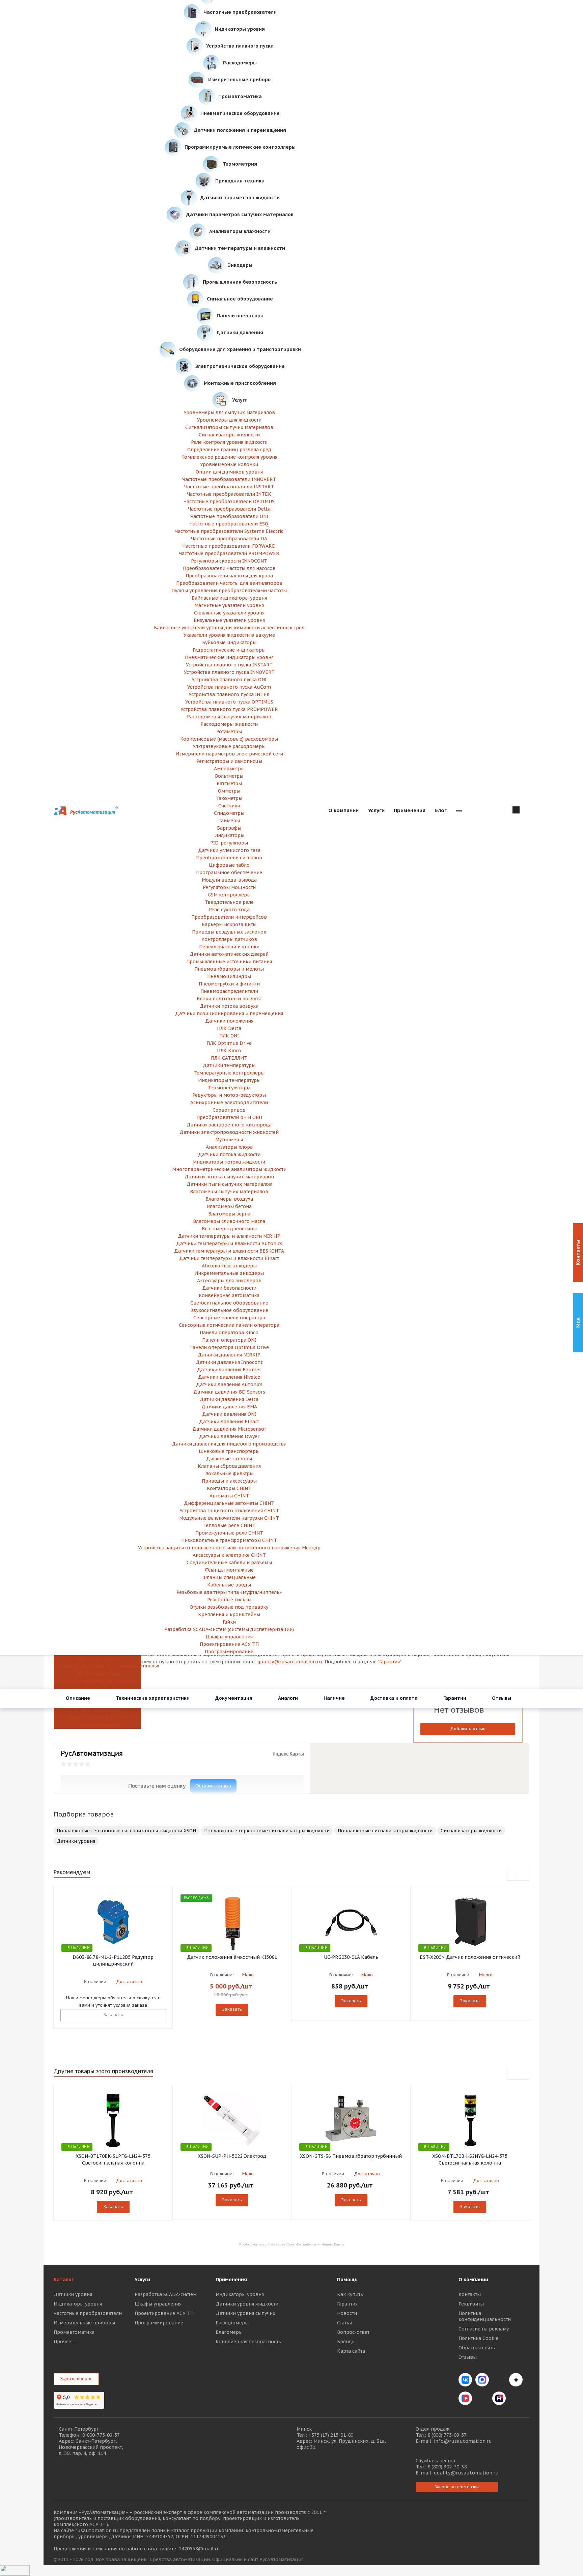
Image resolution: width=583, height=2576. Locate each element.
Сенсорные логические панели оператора (229, 1325)
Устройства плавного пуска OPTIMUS (229, 702)
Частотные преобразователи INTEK (229, 494)
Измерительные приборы (84, 2323)
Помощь (347, 2280)
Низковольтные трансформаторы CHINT (229, 1540)
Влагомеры (229, 2332)
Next (524, 1875)
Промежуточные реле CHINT (229, 1533)
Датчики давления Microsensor (229, 1429)
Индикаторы (229, 835)
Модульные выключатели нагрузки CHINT (229, 1518)
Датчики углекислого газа (229, 850)
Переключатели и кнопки (229, 947)
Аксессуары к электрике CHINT (229, 1555)
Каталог (64, 2280)
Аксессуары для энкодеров (229, 1281)
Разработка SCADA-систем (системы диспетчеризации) (229, 1629)
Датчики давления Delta (229, 1399)
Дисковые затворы (229, 1459)
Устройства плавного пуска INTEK (229, 694)
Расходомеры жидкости (229, 724)
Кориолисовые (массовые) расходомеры (229, 739)
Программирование (98, 1725)
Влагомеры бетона (229, 1206)
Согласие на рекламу (484, 2329)
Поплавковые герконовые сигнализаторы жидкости (267, 1831)
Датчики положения (229, 1021)
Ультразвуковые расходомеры (229, 746)
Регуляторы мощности (229, 887)
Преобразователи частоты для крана (229, 576)
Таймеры (229, 821)
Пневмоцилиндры (229, 976)
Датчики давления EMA (229, 1407)
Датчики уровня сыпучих (245, 2313)
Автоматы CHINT (229, 1496)
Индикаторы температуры (229, 1080)
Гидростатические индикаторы (229, 650)
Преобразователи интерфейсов (229, 917)
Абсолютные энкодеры (229, 1266)
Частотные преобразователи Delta (229, 509)
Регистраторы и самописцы (229, 761)
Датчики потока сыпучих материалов (229, 1177)
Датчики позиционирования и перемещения (229, 1013)
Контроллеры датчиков (229, 939)
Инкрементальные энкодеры (229, 1273)
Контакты (470, 2294)
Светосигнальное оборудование (229, 1303)
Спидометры (229, 813)
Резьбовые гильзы (97, 1673)
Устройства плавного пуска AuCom (229, 687)
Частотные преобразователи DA (229, 539)
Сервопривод (229, 1110)
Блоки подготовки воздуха (229, 999)
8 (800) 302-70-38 (447, 2467)
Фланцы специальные (229, 1577)
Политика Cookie (478, 2338)
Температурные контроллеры (229, 1073)
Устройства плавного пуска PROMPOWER (229, 709)
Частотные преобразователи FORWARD (229, 546)
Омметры (229, 791)
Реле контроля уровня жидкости (229, 442)
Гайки (229, 1622)
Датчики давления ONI (229, 1414)
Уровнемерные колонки (229, 464)
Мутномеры (229, 1140)
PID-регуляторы (229, 843)
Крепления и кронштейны (98, 1688)
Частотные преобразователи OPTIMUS (229, 502)
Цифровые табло (229, 865)
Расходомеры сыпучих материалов (229, 717)
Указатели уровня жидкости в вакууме (229, 635)
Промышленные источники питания (229, 962)
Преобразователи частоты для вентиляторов (229, 583)
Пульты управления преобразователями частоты (229, 591)
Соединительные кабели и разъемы (229, 1563)
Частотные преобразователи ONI (229, 516)
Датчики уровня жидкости (247, 2304)
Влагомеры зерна (229, 1214)
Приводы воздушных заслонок (229, 932)
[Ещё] (459, 811)
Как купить (350, 2294)
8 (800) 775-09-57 (447, 2435)
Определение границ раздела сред (229, 450)
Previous (513, 1875)
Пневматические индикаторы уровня (229, 657)
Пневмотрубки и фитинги (229, 984)
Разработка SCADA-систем (166, 2294)
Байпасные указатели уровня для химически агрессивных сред (229, 628)
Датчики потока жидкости (229, 1154)
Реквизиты (471, 2304)
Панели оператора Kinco (229, 1333)
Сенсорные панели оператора (229, 1318)
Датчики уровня (76, 1841)
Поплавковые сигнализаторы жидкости (385, 1831)
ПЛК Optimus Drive (229, 1043)
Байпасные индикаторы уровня (229, 598)
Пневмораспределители (229, 991)
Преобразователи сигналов (229, 858)
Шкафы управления (97, 1710)
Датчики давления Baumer (229, 1370)
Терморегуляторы (229, 1088)
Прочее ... (65, 2342)
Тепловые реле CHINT (229, 1525)
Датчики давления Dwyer (229, 1436)
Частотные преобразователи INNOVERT (229, 479)
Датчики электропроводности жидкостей (229, 1132)
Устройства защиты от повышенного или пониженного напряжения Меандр (229, 1548)
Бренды (346, 2342)
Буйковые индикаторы (229, 642)
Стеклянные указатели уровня (229, 613)
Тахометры (229, 798)
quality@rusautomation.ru (466, 2473)
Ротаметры (229, 732)
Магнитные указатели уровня (229, 605)
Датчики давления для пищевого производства (229, 1444)
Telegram (499, 2380)
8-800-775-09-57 (101, 2435)
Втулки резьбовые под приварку (98, 1681)
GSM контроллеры (229, 895)
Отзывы (468, 2357)
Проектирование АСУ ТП (97, 1718)
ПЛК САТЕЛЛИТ (229, 1058)
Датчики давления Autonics (229, 1384)
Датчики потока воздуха (229, 1006)
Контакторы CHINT (229, 1488)
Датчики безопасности (229, 1288)
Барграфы (229, 828)
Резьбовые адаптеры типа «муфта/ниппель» (97, 1666)
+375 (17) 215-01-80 (331, 2435)
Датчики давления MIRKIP (229, 1355)
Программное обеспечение (229, 872)
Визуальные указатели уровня (229, 620)
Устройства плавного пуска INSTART (229, 665)
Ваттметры (229, 783)
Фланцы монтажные (229, 1570)
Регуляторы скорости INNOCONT (229, 561)
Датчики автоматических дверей (229, 954)
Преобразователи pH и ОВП (229, 1117)
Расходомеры (232, 2323)
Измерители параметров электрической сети (229, 754)
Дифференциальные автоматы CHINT (229, 1503)
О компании (473, 2280)
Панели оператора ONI (229, 1340)
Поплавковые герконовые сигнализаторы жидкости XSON (126, 1831)
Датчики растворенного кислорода (229, 1125)
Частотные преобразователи (88, 2313)
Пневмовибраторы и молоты (229, 969)
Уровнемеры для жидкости (229, 420)
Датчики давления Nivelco (229, 1377)
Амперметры (229, 769)
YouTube (482, 2398)
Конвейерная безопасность (248, 2342)
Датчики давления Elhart (229, 1422)
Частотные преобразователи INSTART (229, 487)
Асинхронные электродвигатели (229, 1103)
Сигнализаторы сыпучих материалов (229, 427)
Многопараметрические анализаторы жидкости (229, 1169)
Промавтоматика (74, 2332)
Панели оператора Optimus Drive (229, 1347)
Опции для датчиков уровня (229, 472)
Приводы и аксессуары (229, 1481)
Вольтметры (229, 776)
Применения (231, 2280)
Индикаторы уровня (78, 2304)
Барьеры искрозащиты (229, 924)
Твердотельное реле (229, 902)
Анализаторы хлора (229, 1147)
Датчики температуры (229, 1065)
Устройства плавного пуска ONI (229, 680)
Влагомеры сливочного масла (229, 1221)
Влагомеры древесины (229, 1229)
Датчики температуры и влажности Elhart (229, 1258)
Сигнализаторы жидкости (229, 435)
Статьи (345, 2323)
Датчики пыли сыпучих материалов (229, 1184)
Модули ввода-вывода (229, 880)
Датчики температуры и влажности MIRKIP (229, 1236)
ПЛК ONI (229, 1036)
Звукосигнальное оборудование (229, 1310)
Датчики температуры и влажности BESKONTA (229, 1251)
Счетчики (229, 806)
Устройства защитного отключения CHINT (229, 1511)
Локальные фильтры (229, 1473)
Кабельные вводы (98, 1658)
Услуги (142, 2280)
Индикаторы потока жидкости (229, 1162)
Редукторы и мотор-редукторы (229, 1095)
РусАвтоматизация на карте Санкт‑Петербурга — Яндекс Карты (292, 2244)
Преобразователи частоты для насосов (229, 568)
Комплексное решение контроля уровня (229, 457)
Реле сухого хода (229, 910)
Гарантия (347, 2304)
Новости (347, 2313)
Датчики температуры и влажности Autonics (229, 1243)
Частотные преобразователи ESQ (229, 524)
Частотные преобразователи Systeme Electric (229, 531)
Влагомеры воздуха (229, 1199)
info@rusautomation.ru (463, 2441)
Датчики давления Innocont (229, 1362)
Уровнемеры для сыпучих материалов (229, 412)
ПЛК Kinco (229, 1051)
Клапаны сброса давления (229, 1466)
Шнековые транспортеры (229, 1451)
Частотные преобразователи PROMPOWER (229, 553)
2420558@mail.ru (199, 2549)
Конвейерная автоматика (229, 1295)
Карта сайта (351, 2351)
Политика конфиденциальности (485, 2316)
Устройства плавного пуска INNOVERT (229, 672)
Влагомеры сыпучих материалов (229, 1192)
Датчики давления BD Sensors (229, 1392)
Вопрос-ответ (353, 2332)
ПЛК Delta (229, 1028)
